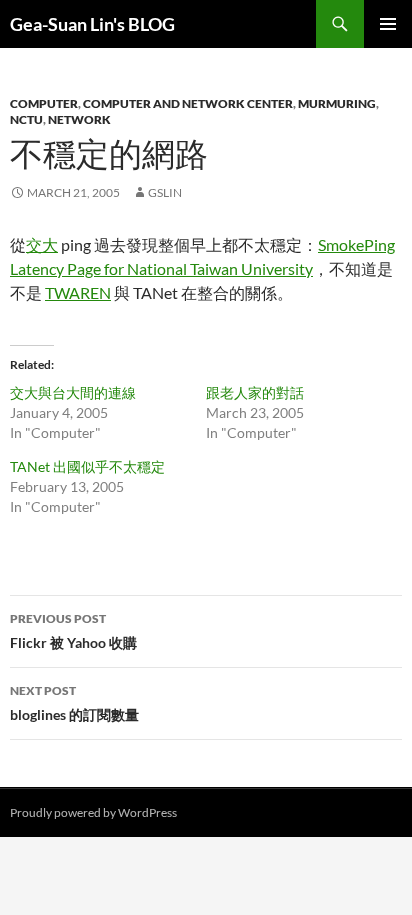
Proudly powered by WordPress (93, 812)
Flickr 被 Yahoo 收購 (73, 631)
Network (79, 119)
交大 (42, 244)
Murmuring (337, 103)
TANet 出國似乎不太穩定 (87, 466)
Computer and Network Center (188, 103)
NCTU (26, 119)
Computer (44, 103)
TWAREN (78, 292)
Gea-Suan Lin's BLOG (92, 24)
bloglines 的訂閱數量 (74, 703)
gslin (165, 192)
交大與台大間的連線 (73, 392)
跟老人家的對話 (255, 392)
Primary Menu (388, 24)
